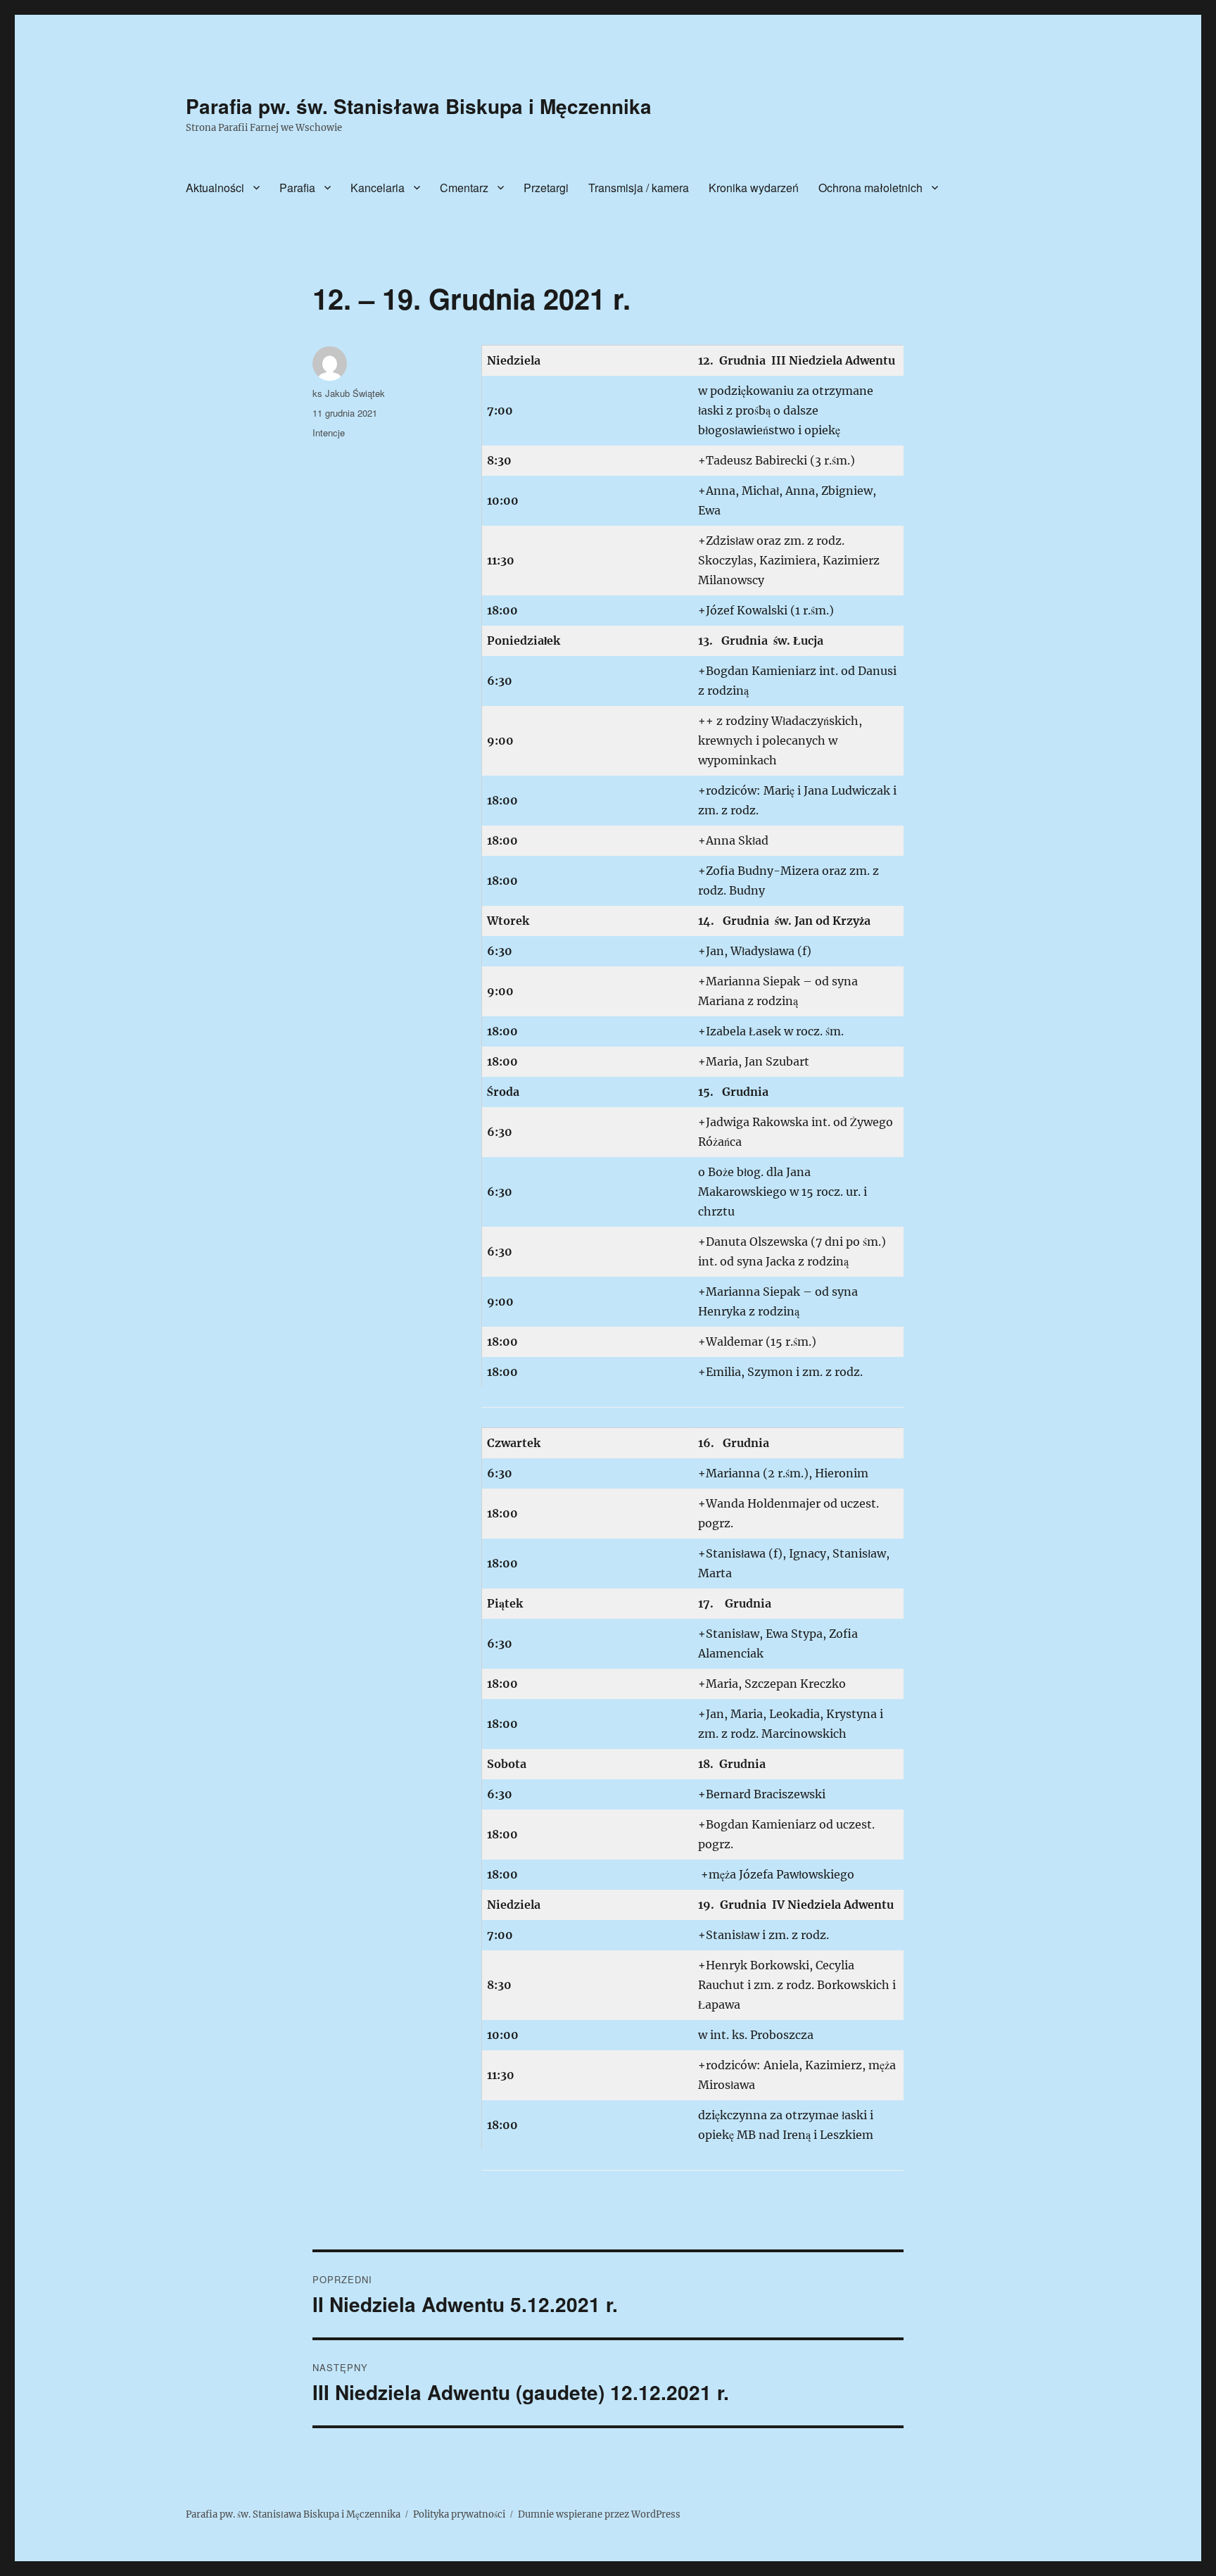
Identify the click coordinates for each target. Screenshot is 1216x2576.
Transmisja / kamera (639, 188)
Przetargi (546, 188)
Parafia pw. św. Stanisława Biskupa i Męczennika (419, 106)
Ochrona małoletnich (870, 188)
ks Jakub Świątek (349, 393)
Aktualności (215, 188)
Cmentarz (464, 188)
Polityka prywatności (459, 2514)
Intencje (329, 433)
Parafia (297, 188)
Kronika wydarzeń (754, 188)
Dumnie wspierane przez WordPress (599, 2514)
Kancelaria (378, 188)
